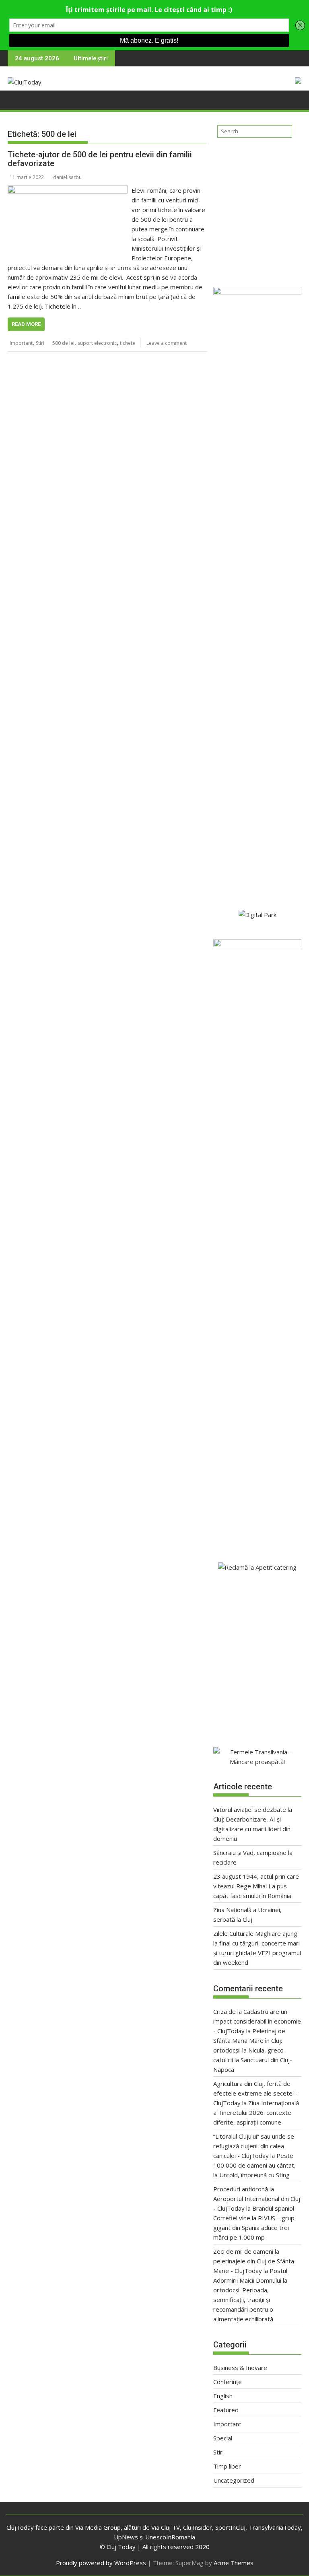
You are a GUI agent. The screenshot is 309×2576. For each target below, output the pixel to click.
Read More (26, 324)
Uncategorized (234, 2480)
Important (21, 343)
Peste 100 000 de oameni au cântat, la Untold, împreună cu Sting (254, 2165)
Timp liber (227, 2466)
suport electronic (97, 343)
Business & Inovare (240, 2368)
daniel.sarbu (67, 177)
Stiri (40, 343)
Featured (226, 2410)
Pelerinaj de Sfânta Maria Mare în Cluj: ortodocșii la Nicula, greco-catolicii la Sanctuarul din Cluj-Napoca (253, 2050)
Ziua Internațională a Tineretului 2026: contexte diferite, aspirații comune (256, 2112)
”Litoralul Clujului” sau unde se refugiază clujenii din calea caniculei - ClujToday (254, 2146)
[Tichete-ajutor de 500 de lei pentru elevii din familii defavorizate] (68, 190)
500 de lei (63, 343)
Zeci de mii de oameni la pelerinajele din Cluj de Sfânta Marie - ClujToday (254, 2261)
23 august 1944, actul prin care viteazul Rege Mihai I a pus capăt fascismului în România (256, 1886)
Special (223, 2438)
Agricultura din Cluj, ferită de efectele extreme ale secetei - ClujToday (255, 2093)
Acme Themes (234, 2563)
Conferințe (228, 2382)
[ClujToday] (15, 102)
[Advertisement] (257, 209)
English (223, 2396)
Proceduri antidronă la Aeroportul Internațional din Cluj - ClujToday (257, 2199)
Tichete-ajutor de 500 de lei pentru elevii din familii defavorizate (100, 159)
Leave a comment (167, 343)
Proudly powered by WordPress (101, 2563)
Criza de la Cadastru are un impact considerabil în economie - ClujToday (257, 2021)
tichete (128, 343)
